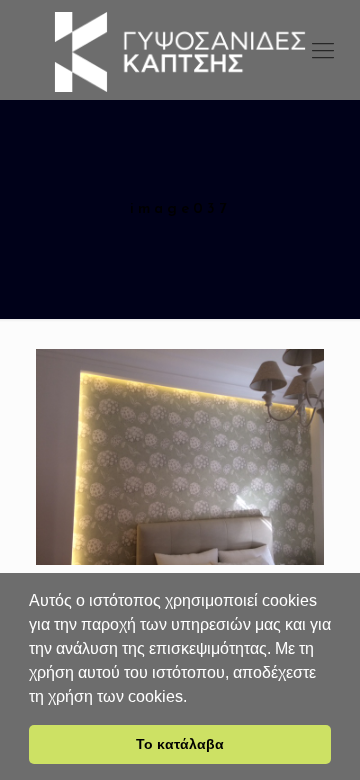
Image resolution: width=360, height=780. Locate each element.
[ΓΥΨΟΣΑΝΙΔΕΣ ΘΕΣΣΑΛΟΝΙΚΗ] (180, 50)
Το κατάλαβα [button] (180, 744)
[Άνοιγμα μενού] (323, 50)
